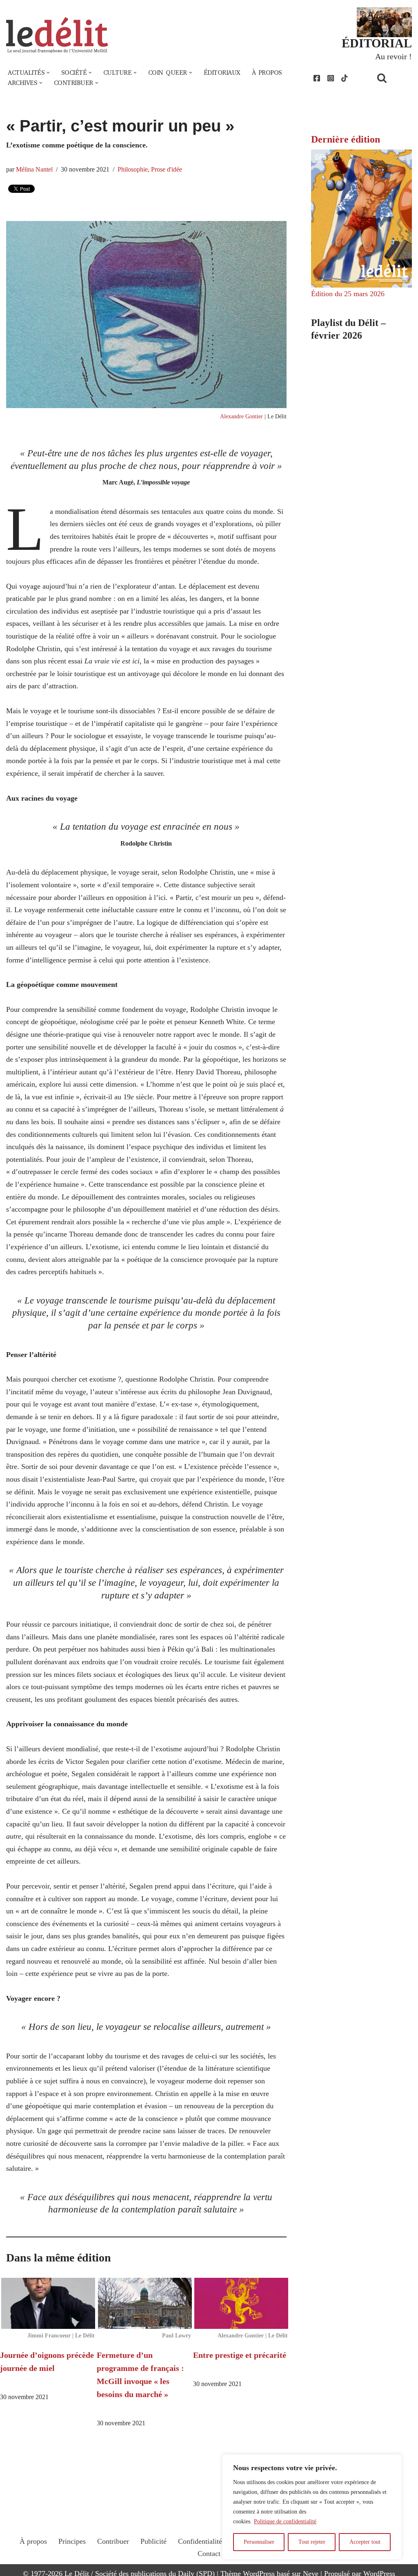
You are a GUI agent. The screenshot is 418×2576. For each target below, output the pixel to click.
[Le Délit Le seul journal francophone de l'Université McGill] (57, 35)
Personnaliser (259, 2542)
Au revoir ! (394, 56)
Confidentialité (200, 2541)
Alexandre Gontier (241, 416)
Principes (72, 2541)
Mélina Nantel (34, 170)
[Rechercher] (392, 78)
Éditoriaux (222, 73)
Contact (209, 2554)
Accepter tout (365, 2542)
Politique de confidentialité (285, 2521)
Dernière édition (346, 139)
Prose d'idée (167, 170)
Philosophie (133, 170)
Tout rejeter (312, 2542)
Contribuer (113, 2541)
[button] (48, 73)
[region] (312, 2507)
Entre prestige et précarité (240, 2355)
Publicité (153, 2541)
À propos (267, 73)
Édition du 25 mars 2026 (348, 294)
